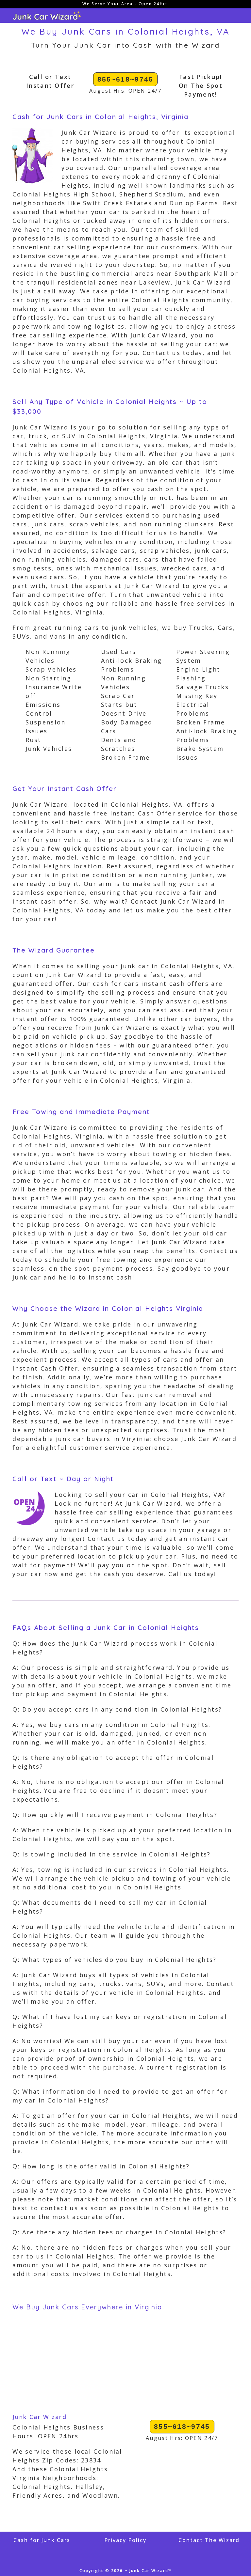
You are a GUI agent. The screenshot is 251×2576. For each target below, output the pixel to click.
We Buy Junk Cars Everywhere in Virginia (87, 2307)
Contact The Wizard (209, 2540)
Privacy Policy (125, 2540)
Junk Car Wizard (40, 2417)
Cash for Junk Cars (42, 2540)
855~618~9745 (125, 79)
